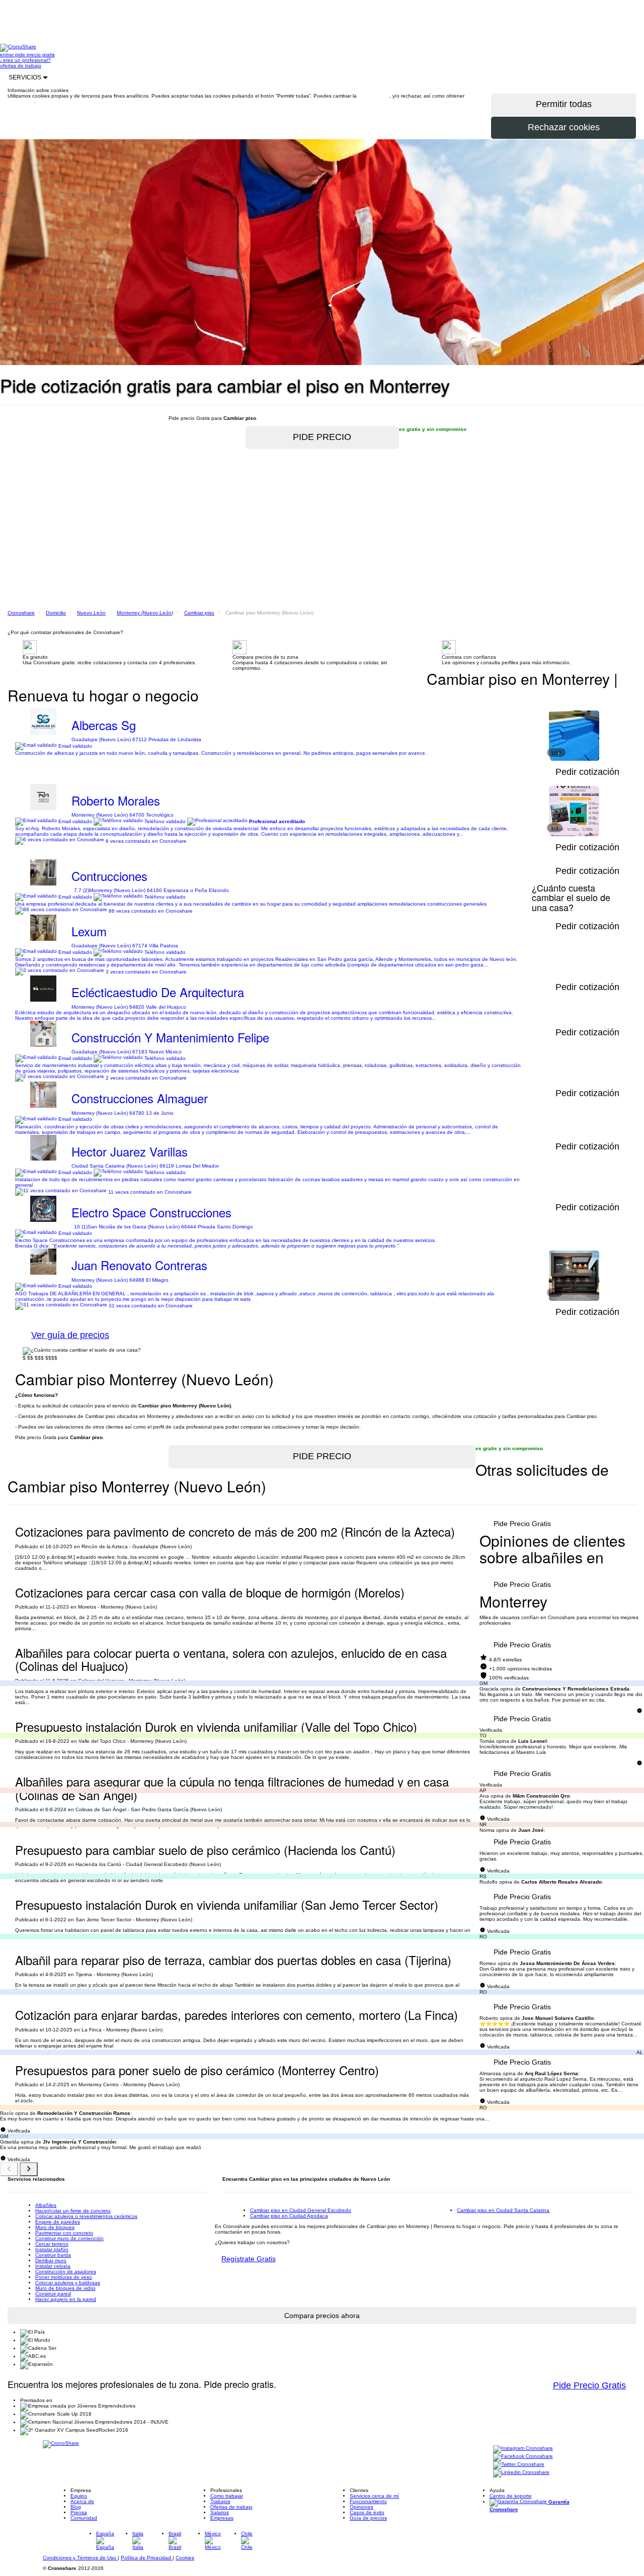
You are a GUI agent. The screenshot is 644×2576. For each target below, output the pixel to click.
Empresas (222, 2518)
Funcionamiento (368, 2501)
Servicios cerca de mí (374, 2496)
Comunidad (84, 2518)
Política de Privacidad (147, 2558)
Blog (76, 2507)
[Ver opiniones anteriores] (9, 2169)
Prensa (79, 2512)
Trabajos (220, 2501)
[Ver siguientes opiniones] (29, 2169)
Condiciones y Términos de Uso (80, 2558)
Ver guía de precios (70, 1335)
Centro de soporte (511, 2496)
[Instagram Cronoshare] (523, 2449)
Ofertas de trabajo (231, 2507)
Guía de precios (368, 2518)
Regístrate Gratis (249, 2259)
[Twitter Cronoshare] (519, 2465)
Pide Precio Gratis (522, 1524)
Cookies (185, 2558)
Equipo (79, 2496)
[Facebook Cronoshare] (523, 2457)
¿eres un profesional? (25, 60)
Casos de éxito (367, 2512)
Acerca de (82, 2501)
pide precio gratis (35, 55)
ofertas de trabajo (21, 66)
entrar (8, 55)
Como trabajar (227, 2496)
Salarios (220, 2512)
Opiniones (361, 2507)
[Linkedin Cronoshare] (521, 2473)
